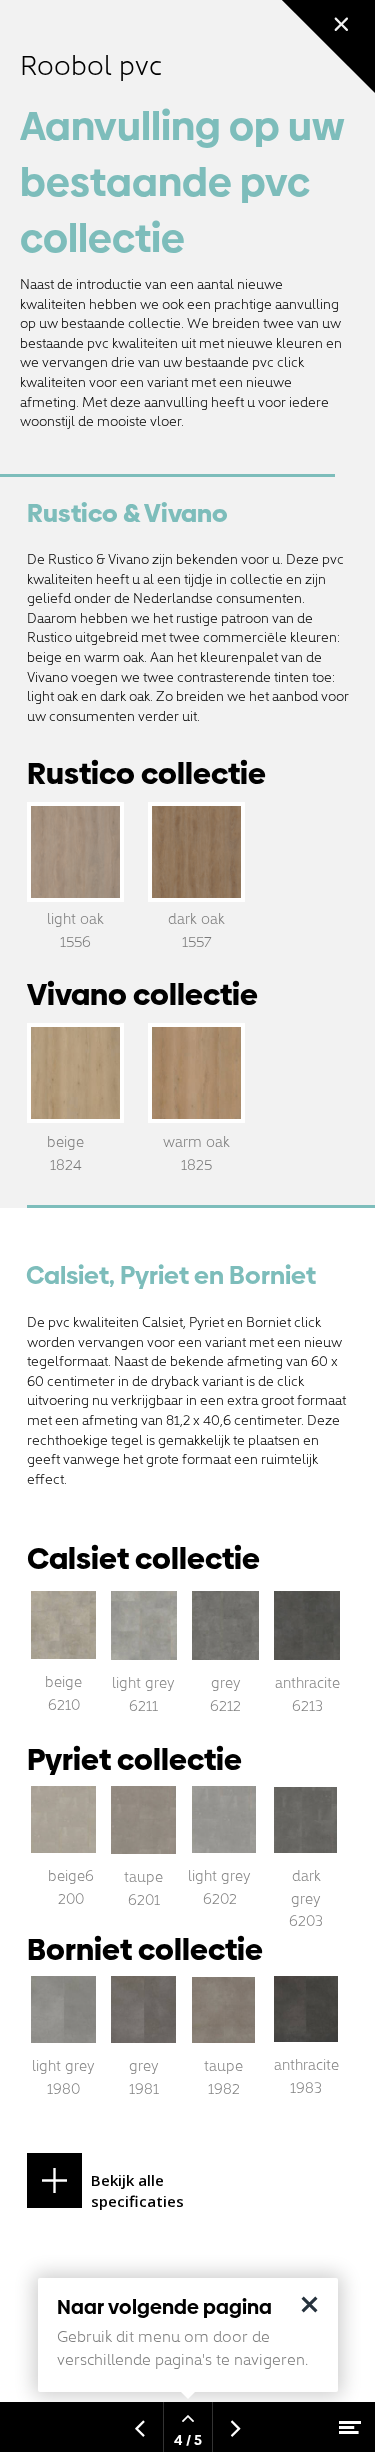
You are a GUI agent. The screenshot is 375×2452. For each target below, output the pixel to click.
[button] (138, 2180)
